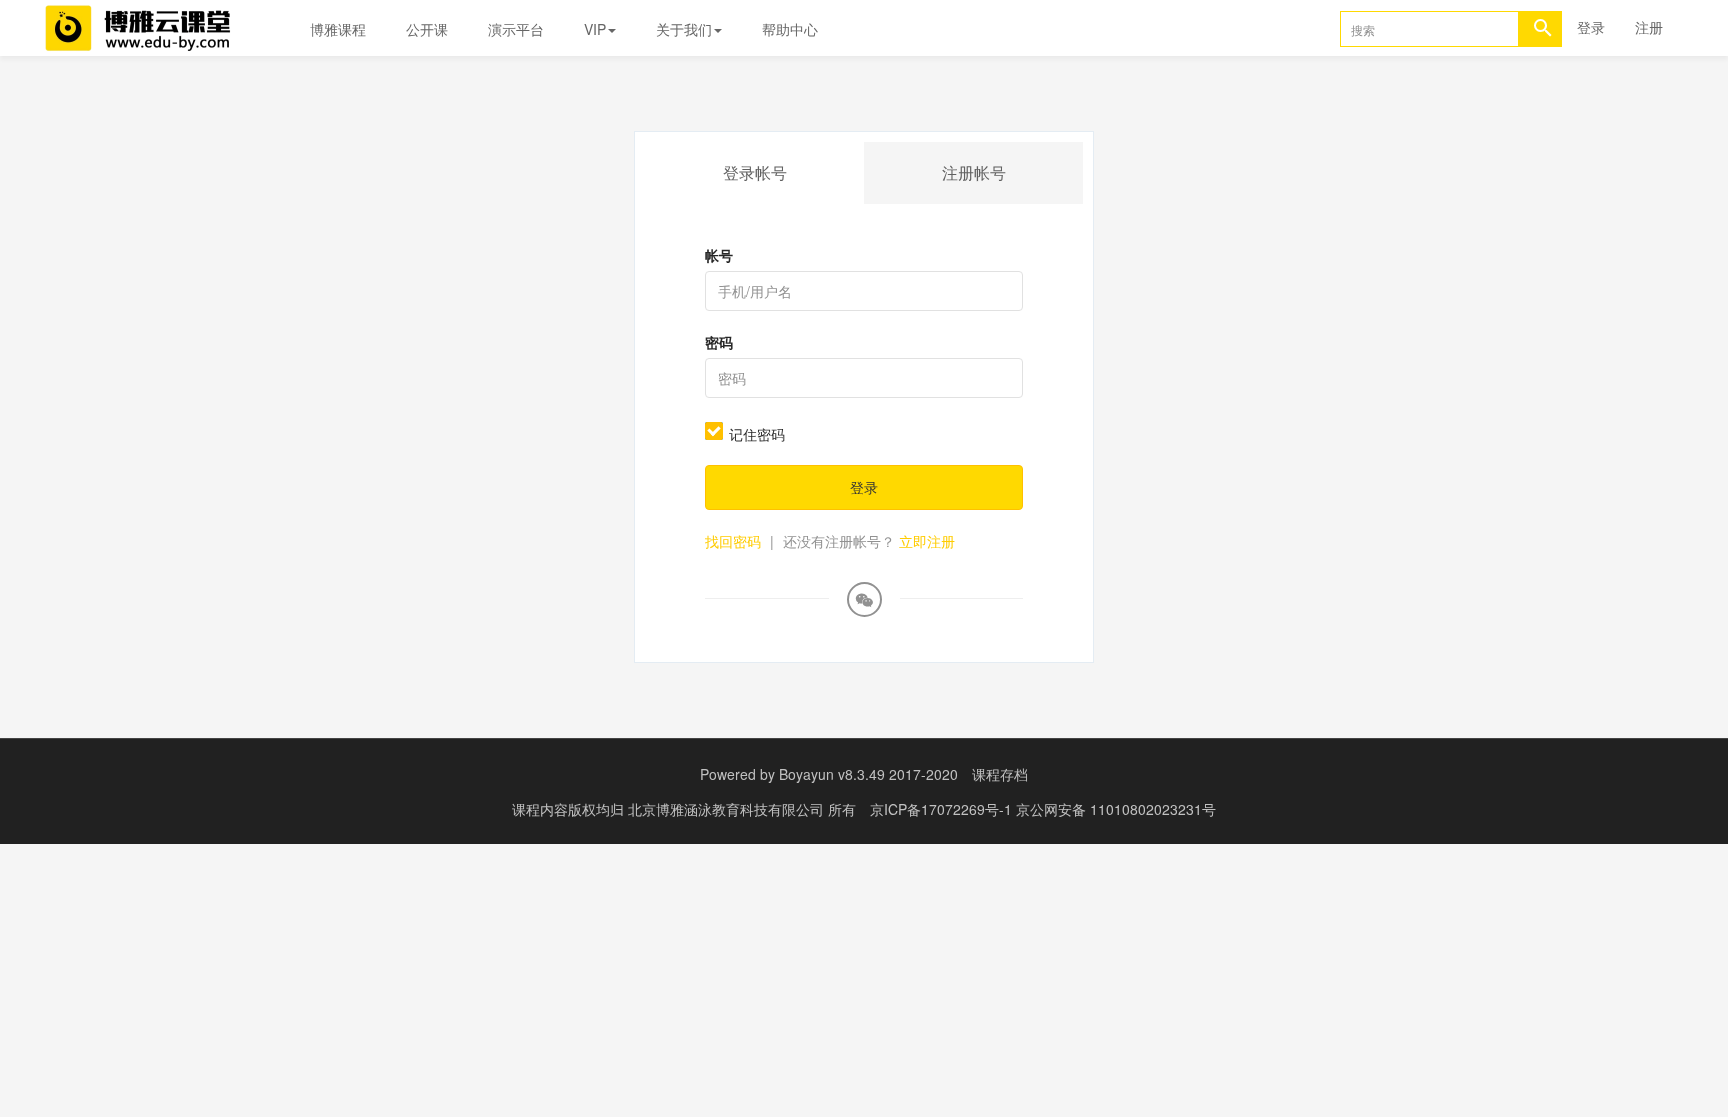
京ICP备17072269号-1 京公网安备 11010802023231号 (1043, 809)
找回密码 (733, 541)
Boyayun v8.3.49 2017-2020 (868, 774)
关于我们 (684, 29)
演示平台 (516, 29)
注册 (1649, 27)
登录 (1591, 27)
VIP (595, 29)
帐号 (719, 255)
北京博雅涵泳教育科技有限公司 (728, 809)
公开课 (427, 29)
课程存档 (1000, 774)
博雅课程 (338, 29)
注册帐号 (974, 172)
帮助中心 (790, 29)
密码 (719, 342)
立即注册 (927, 541)
